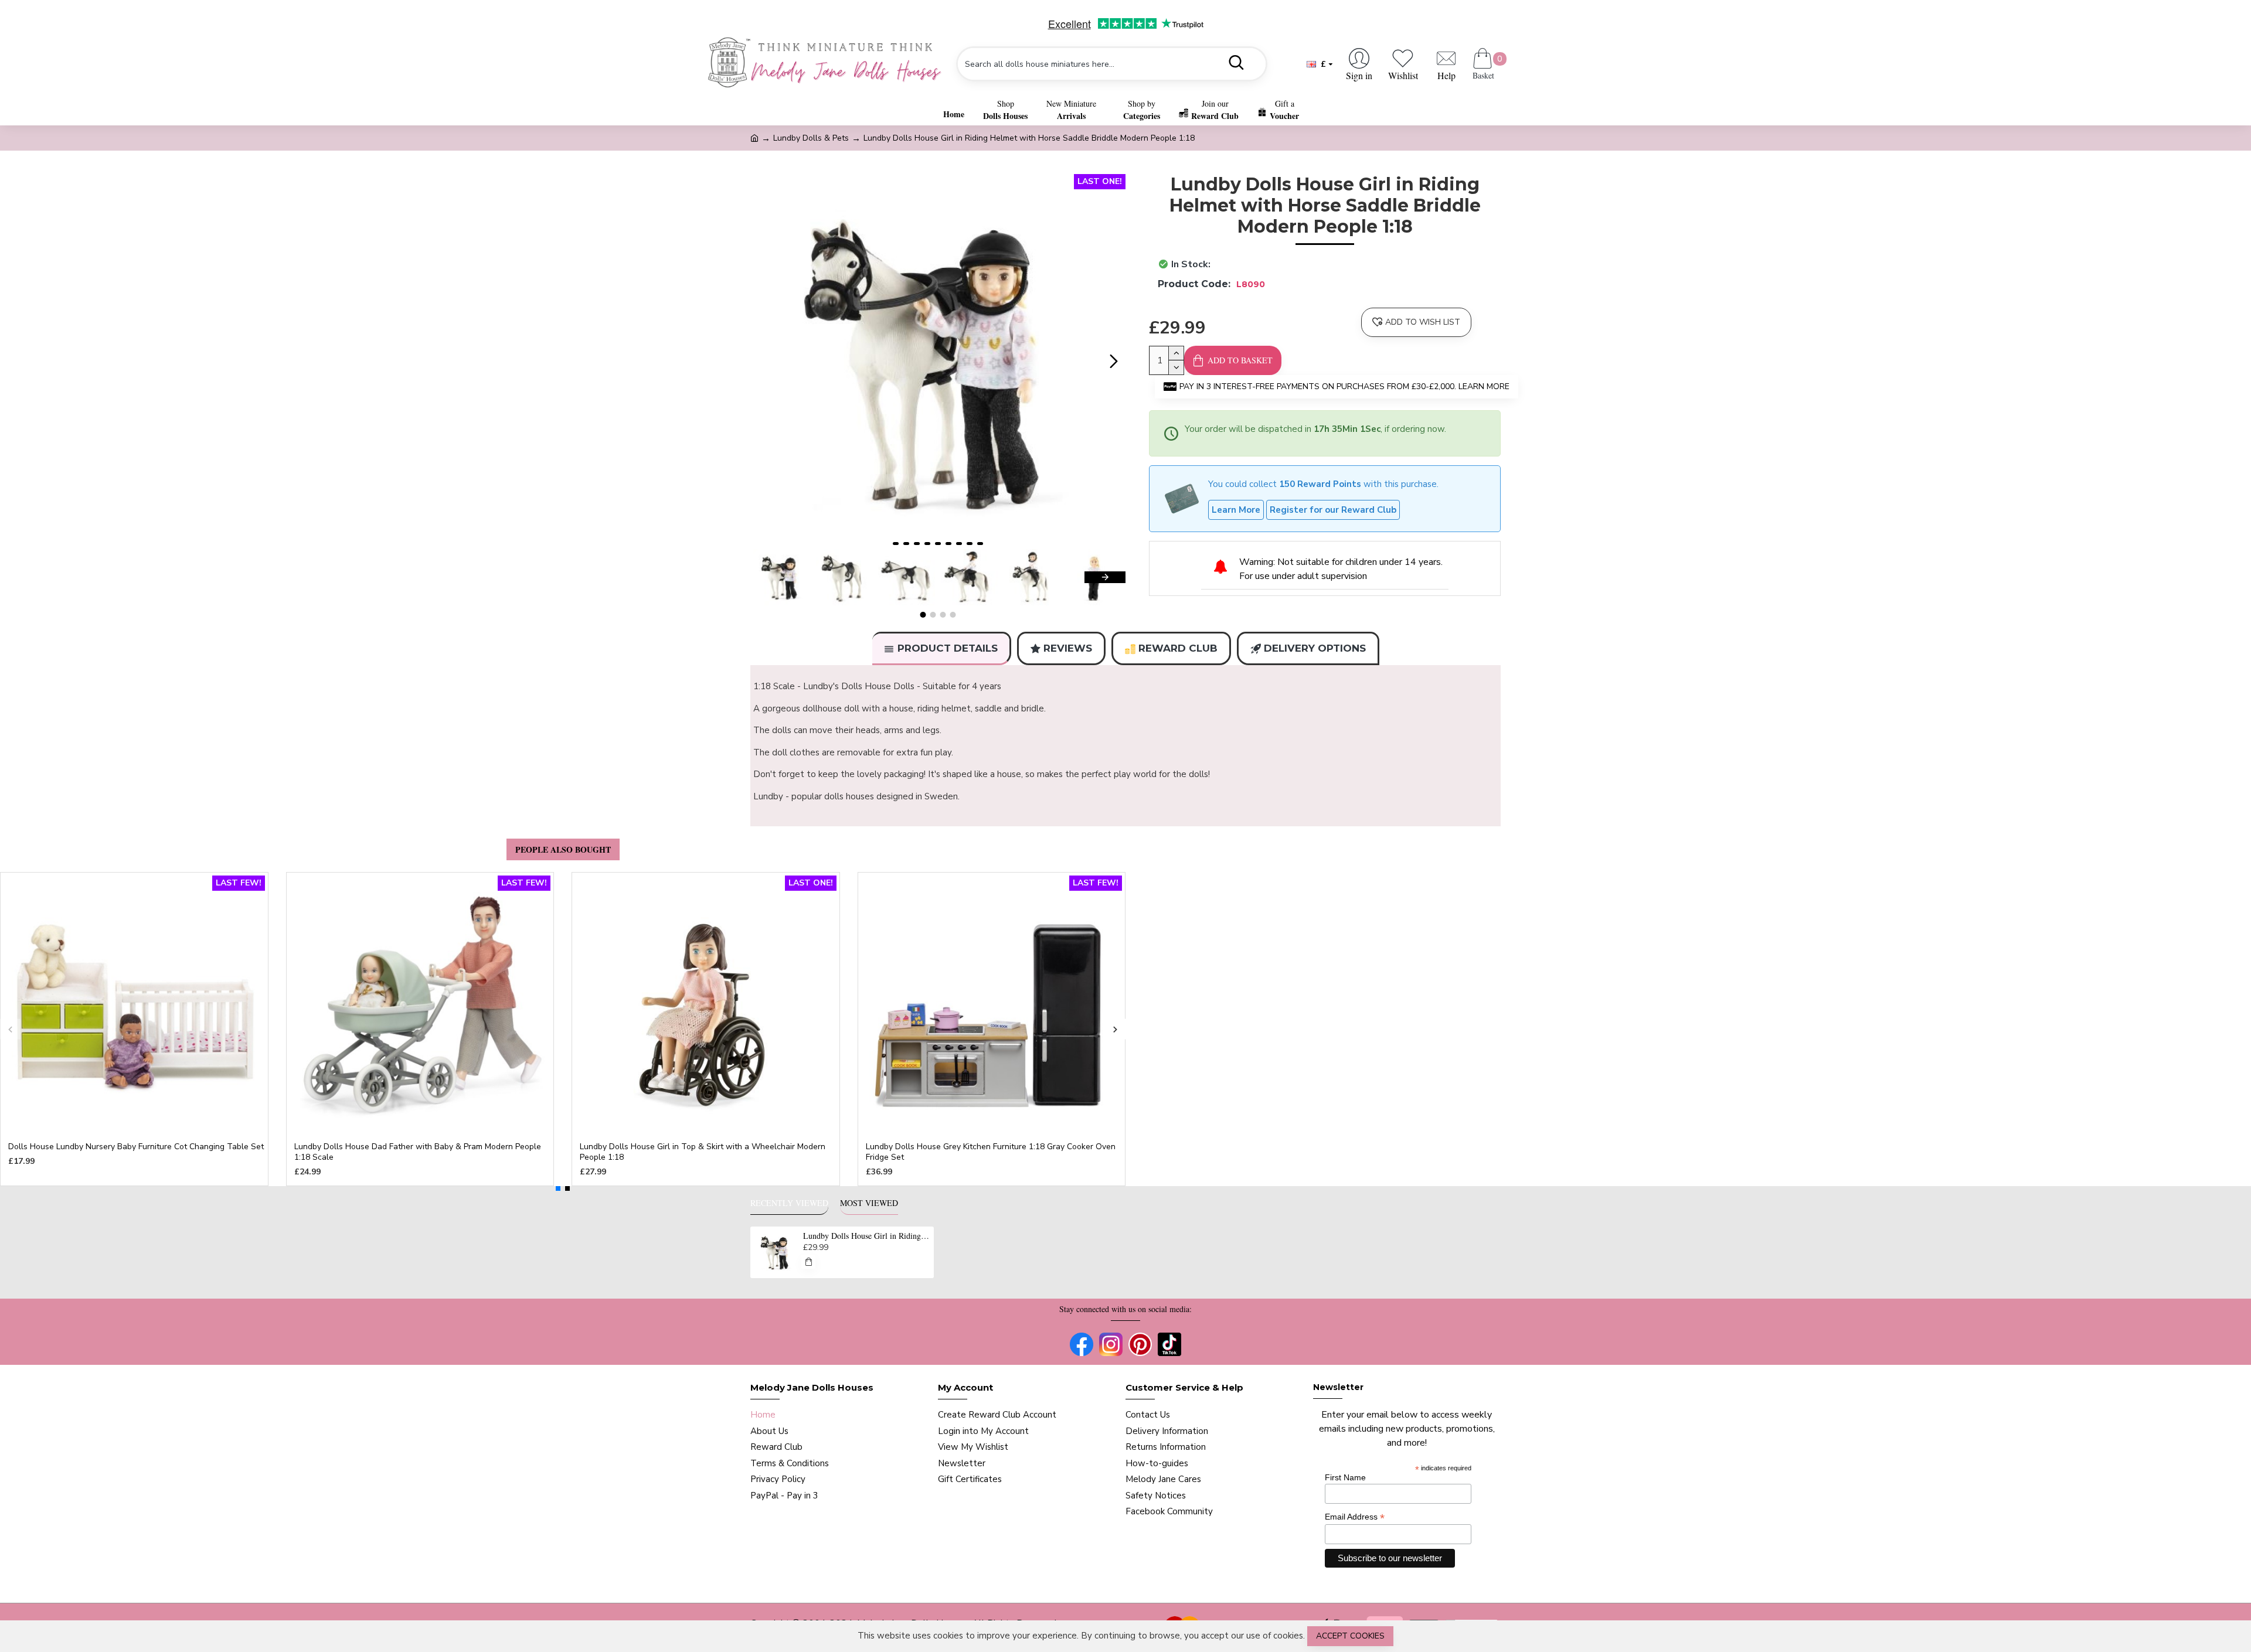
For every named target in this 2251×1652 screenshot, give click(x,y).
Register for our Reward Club (1333, 510)
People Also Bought (563, 849)
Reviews (1068, 648)
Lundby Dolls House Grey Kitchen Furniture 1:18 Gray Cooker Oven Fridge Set (991, 1152)
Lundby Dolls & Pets (811, 138)
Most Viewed (869, 1203)
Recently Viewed (789, 1203)
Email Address (1355, 1517)
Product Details (948, 648)
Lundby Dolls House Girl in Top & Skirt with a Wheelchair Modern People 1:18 (703, 1152)
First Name (1345, 1477)
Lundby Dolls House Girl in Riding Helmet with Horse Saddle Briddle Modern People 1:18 (866, 1236)
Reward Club (1178, 648)
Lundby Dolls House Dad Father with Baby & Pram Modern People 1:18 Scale (418, 1152)
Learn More (1236, 510)
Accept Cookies (1350, 1636)
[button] (762, 362)
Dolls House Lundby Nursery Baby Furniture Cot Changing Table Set (136, 1147)
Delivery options (1315, 648)
